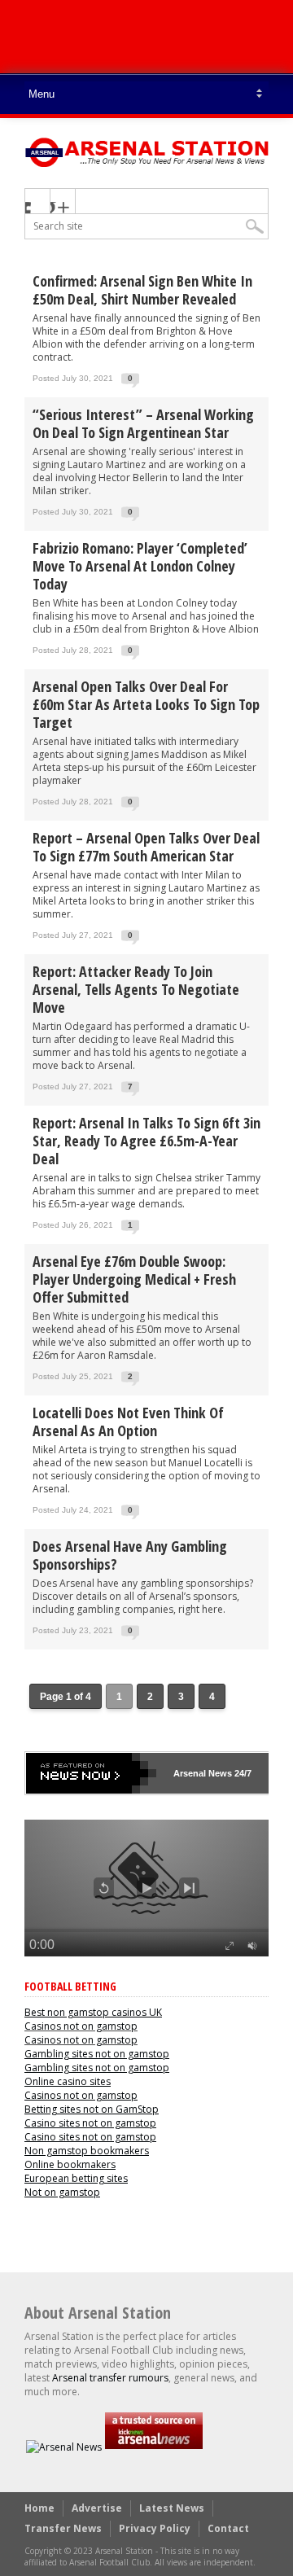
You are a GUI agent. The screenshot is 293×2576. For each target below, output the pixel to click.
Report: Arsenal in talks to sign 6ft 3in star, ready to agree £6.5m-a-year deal (146, 1141)
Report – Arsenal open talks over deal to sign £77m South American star (146, 847)
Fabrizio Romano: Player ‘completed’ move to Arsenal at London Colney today (140, 566)
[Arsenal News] (64, 2447)
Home (39, 2508)
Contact (228, 2528)
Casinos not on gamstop (81, 2026)
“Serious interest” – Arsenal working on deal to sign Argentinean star (143, 423)
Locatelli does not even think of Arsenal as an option (128, 1422)
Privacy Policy (155, 2528)
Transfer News (63, 2528)
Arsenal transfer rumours (110, 2378)
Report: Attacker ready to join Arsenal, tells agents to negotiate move (136, 989)
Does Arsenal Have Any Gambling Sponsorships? (130, 1555)
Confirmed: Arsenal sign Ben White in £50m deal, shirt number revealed (142, 290)
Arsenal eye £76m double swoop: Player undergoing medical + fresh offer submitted (134, 1279)
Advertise (97, 2508)
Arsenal (190, 1773)
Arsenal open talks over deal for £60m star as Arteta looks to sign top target (146, 704)
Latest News (172, 2508)
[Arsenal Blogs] (154, 2447)
